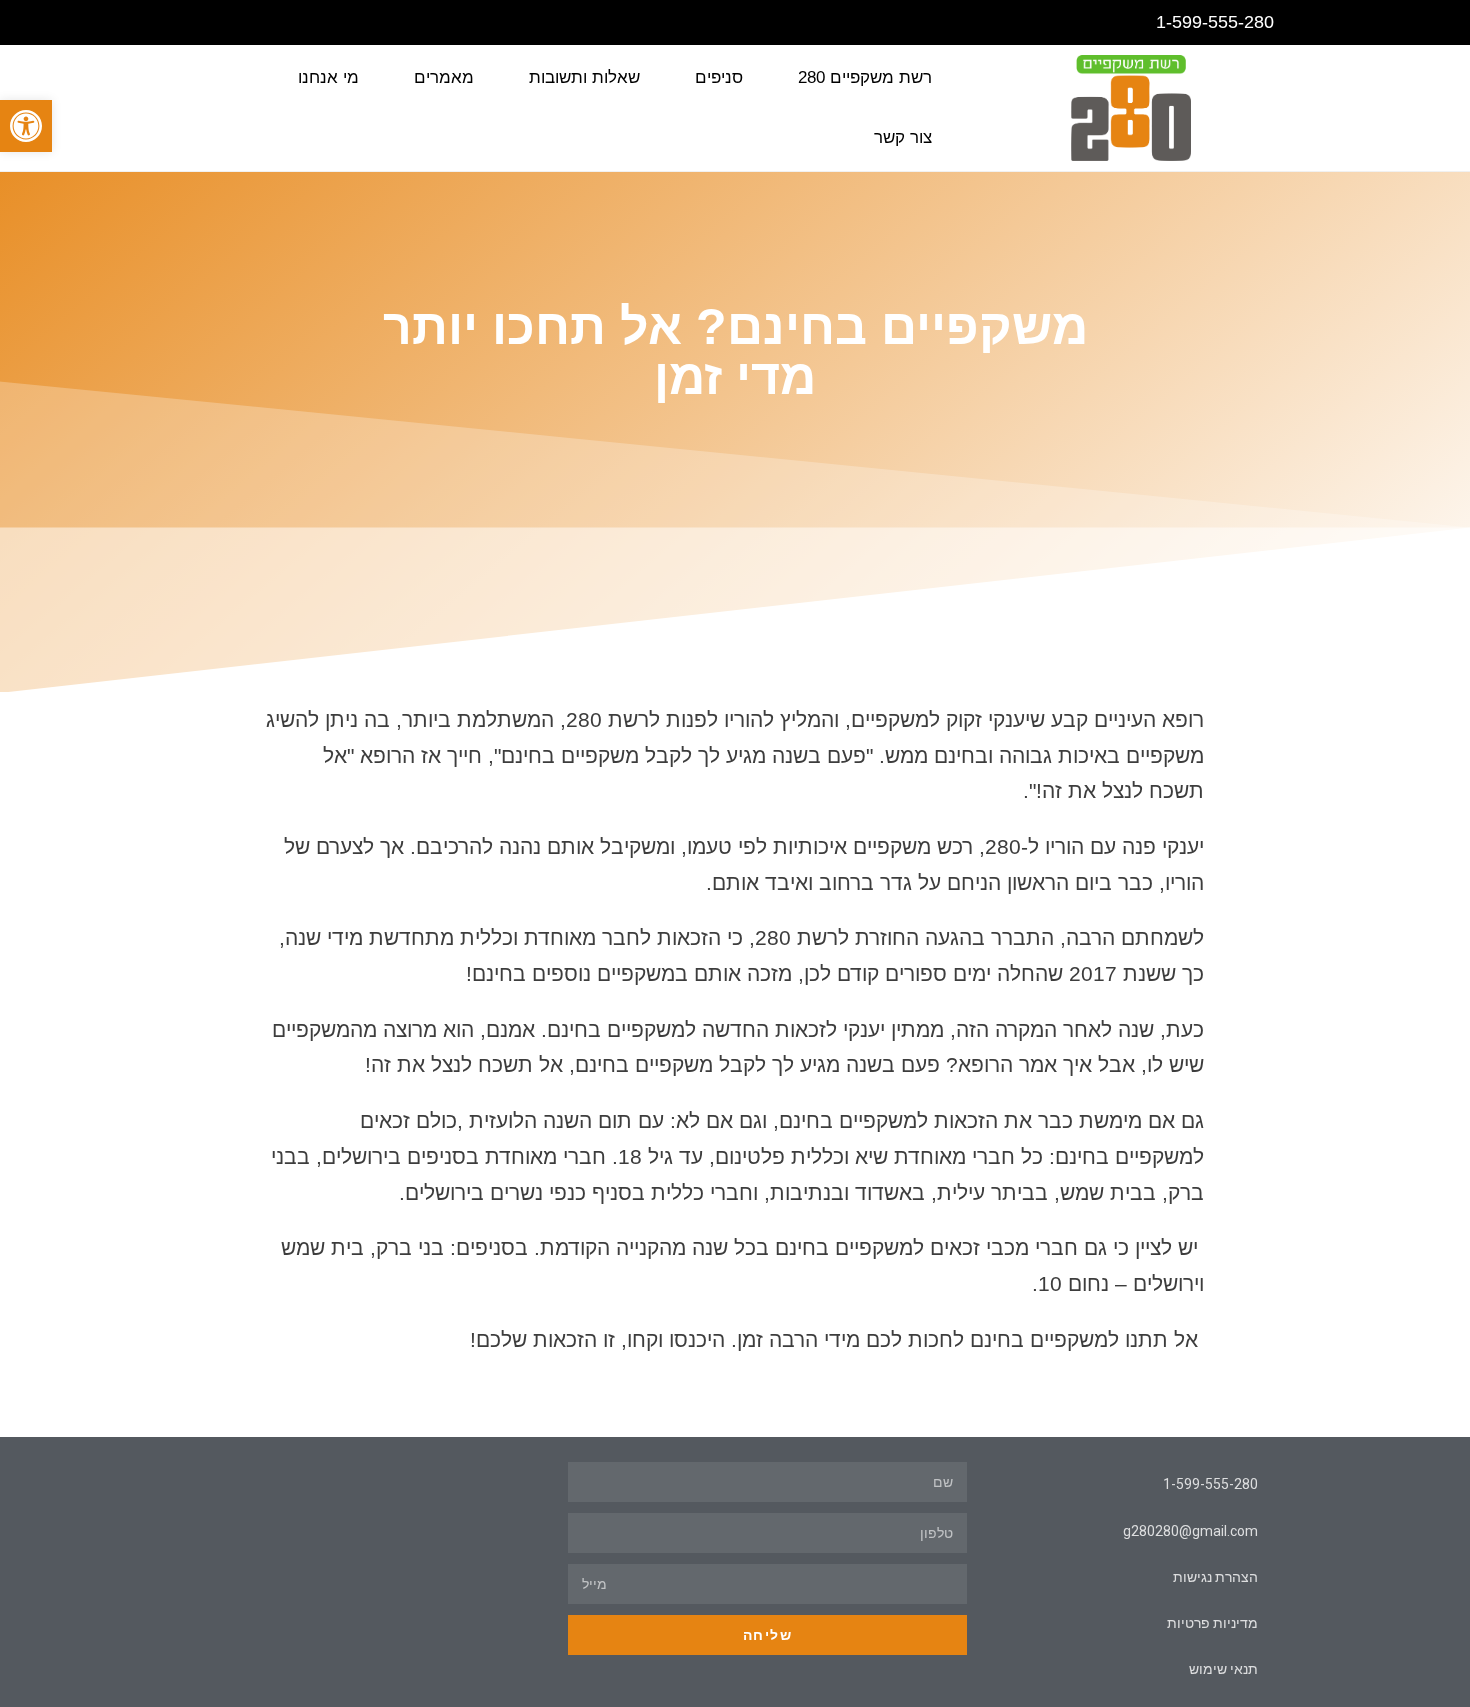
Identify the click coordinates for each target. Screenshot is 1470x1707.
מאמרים (444, 77)
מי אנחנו (328, 77)
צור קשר (903, 137)
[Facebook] (187, 22)
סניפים (719, 77)
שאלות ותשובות (584, 77)
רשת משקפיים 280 (865, 77)
